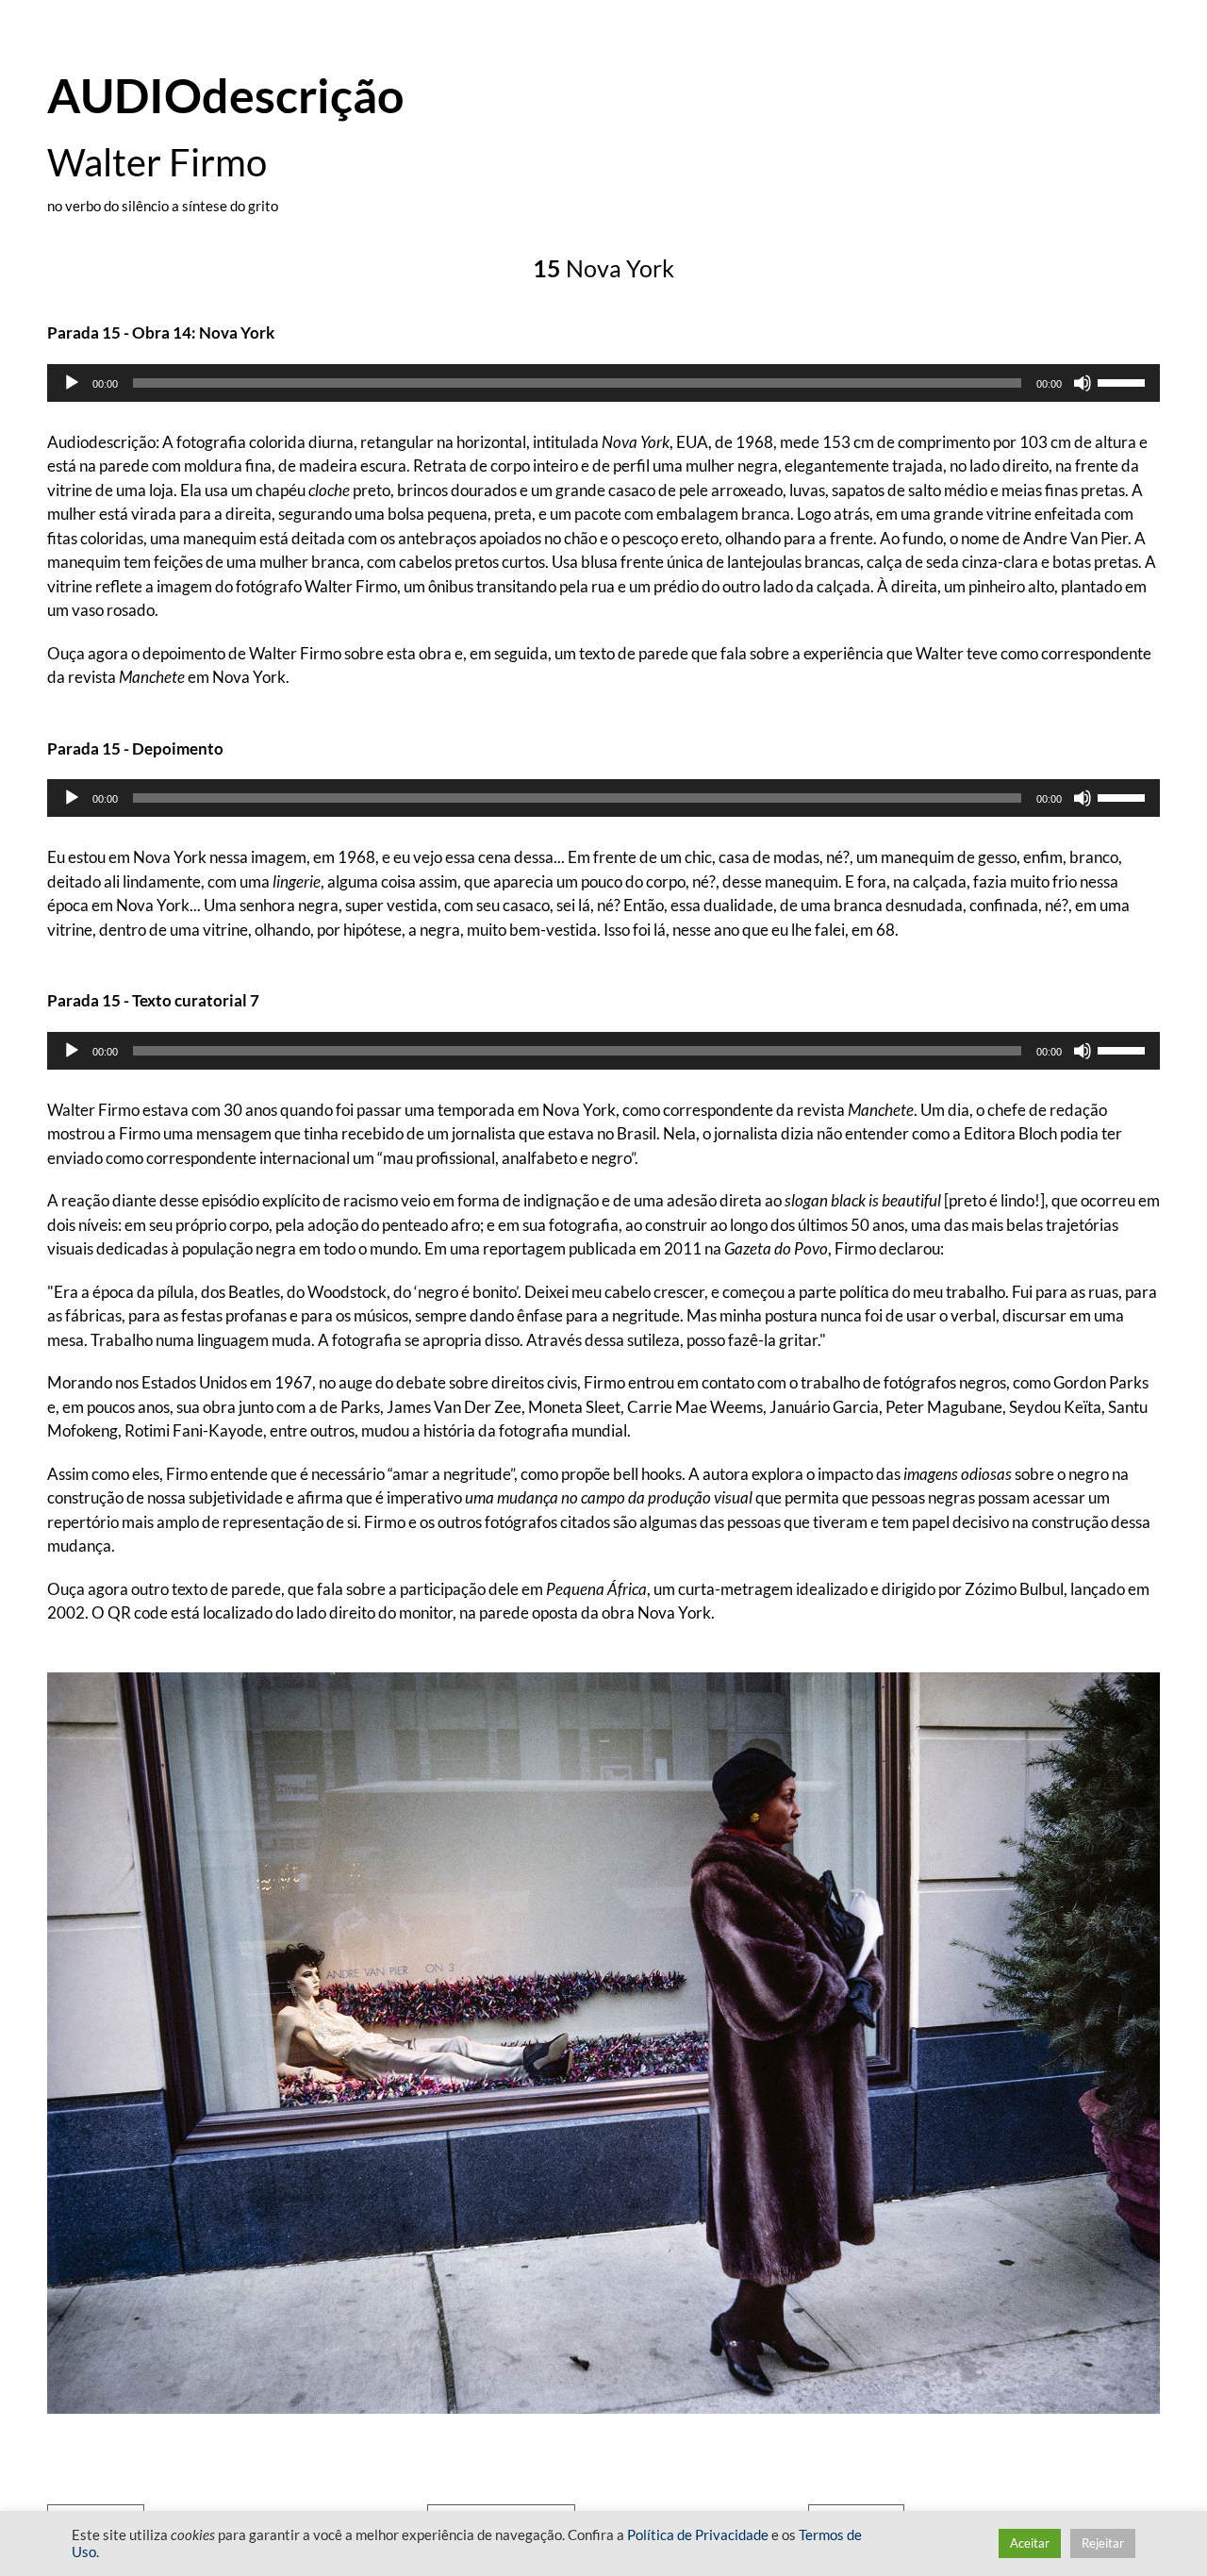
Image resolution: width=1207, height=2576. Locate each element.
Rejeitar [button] (1103, 2543)
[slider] (1124, 381)
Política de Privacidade (698, 2535)
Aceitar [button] (1030, 2543)
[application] (603, 383)
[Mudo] (1083, 383)
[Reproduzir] (72, 383)
